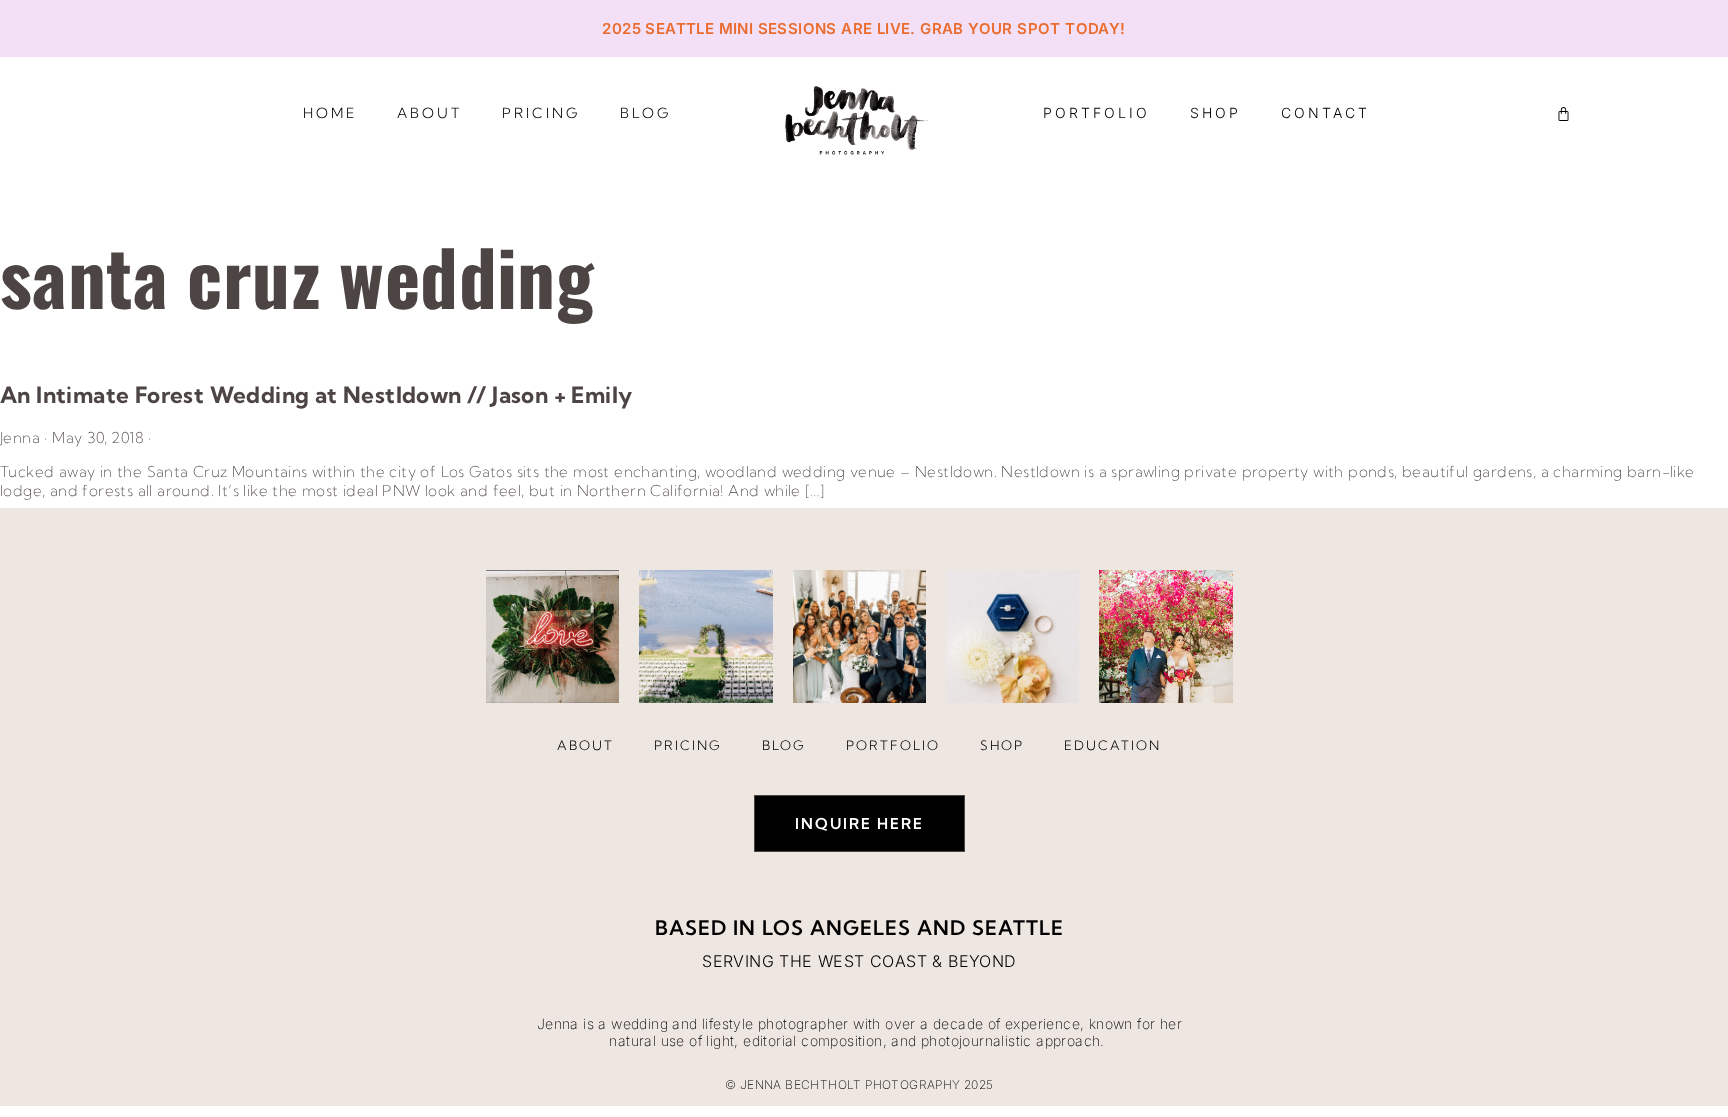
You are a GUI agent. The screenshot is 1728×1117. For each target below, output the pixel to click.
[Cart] (1563, 113)
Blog (645, 113)
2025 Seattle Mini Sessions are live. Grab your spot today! (863, 28)
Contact (1325, 112)
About (429, 113)
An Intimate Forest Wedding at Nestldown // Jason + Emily (316, 395)
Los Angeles (836, 927)
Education (1112, 745)
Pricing (541, 113)
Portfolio (1096, 112)
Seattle (1018, 927)
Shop (1215, 112)
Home (330, 113)
